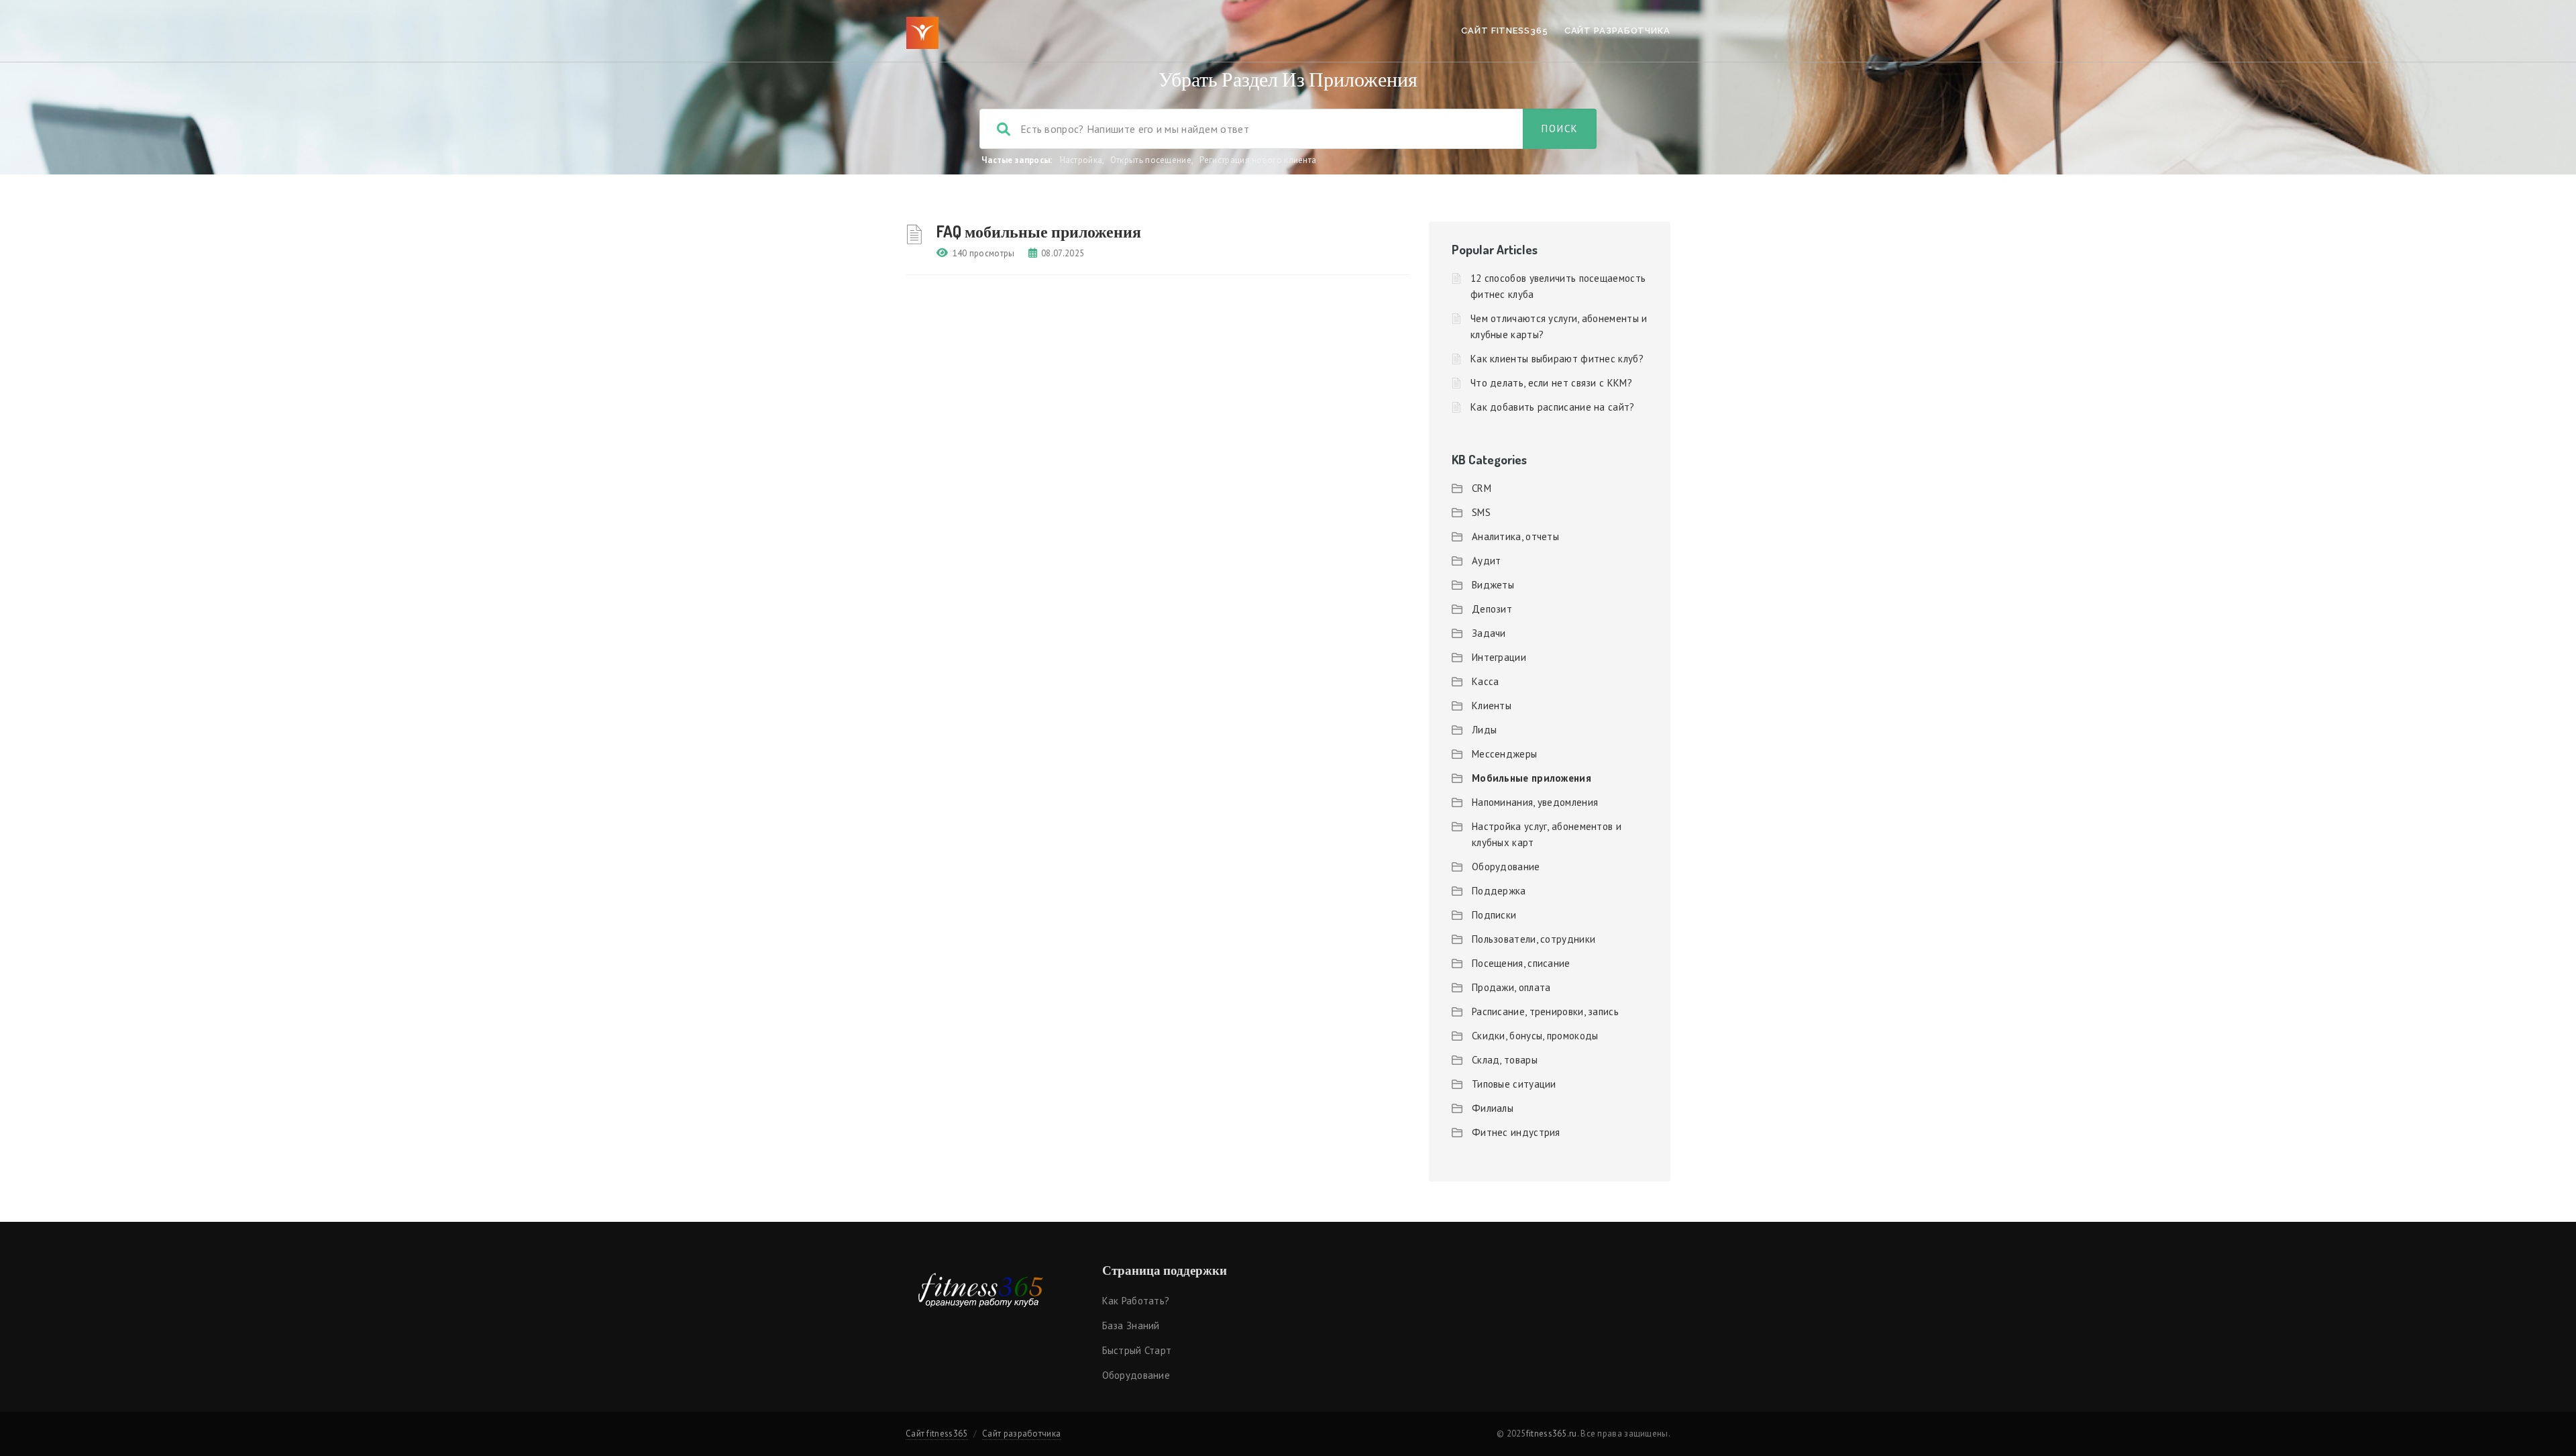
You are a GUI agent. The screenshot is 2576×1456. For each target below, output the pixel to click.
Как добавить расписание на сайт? (1553, 407)
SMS (1481, 512)
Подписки (1494, 915)
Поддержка (1499, 891)
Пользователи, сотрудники (1534, 939)
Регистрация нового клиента (1258, 160)
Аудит (1487, 561)
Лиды (1484, 730)
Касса (1486, 681)
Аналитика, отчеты (1515, 536)
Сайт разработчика (1617, 31)
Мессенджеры (1504, 754)
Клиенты (1492, 706)
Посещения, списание (1521, 963)
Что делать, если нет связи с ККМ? (1551, 383)
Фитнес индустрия (1516, 1132)
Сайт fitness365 (1505, 31)
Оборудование (1506, 867)
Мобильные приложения (1532, 778)
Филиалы (1493, 1108)
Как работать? (1136, 1301)
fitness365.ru (1552, 1434)
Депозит (1492, 609)
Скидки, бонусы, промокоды (1535, 1036)
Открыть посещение (1151, 160)
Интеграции (1499, 657)
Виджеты (1493, 585)
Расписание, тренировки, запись (1545, 1011)
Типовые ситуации (1514, 1084)
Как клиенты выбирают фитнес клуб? (1557, 359)
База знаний (1131, 1325)
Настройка (1081, 160)
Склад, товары (1505, 1060)
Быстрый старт (1137, 1350)
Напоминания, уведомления (1535, 802)
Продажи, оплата (1511, 987)
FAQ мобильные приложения (1039, 231)
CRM (1482, 488)
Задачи (1489, 633)
